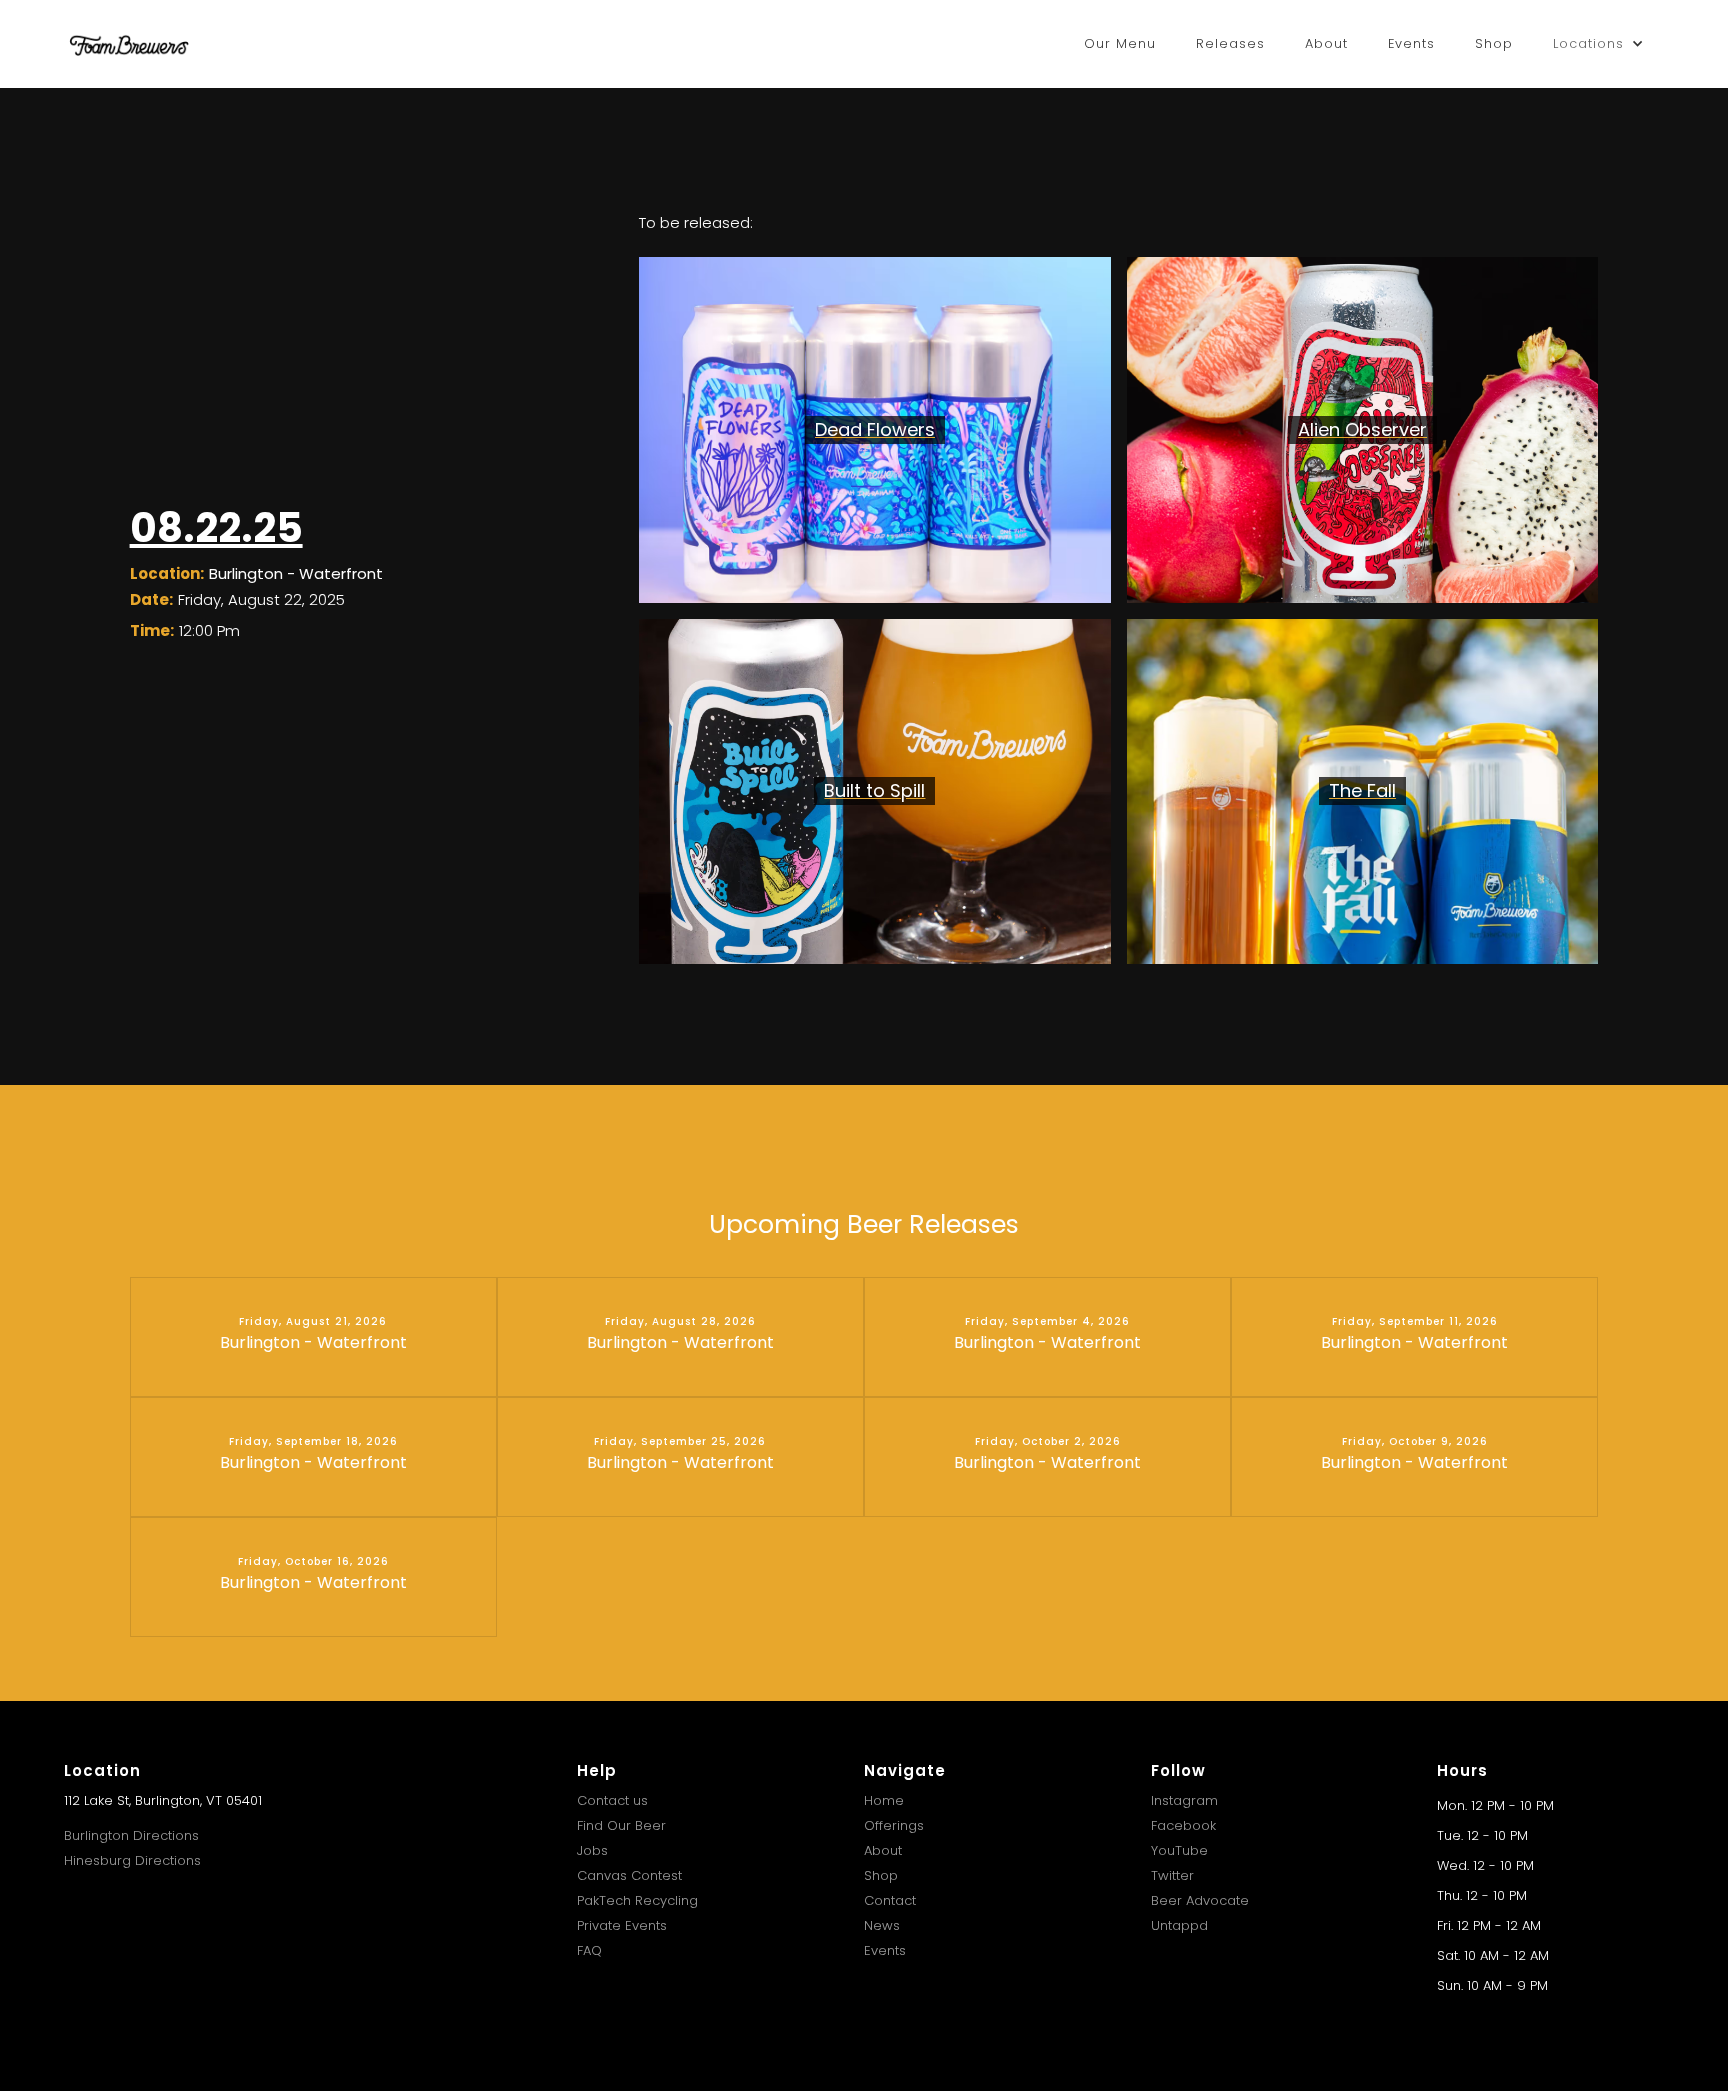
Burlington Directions (131, 1835)
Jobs (592, 1850)
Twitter (1172, 1875)
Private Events (622, 1925)
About (1326, 43)
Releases (1230, 43)
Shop (1494, 43)
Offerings (894, 1825)
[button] (1598, 44)
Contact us (612, 1800)
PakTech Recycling (637, 1900)
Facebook (1183, 1825)
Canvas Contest (629, 1875)
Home (884, 1800)
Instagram (1184, 1800)
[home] (129, 44)
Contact (890, 1900)
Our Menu (1120, 43)
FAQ (589, 1950)
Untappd (1179, 1925)
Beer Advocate (1200, 1900)
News (882, 1925)
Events (1411, 43)
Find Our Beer (621, 1825)
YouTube (1179, 1850)
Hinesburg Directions (132, 1860)
